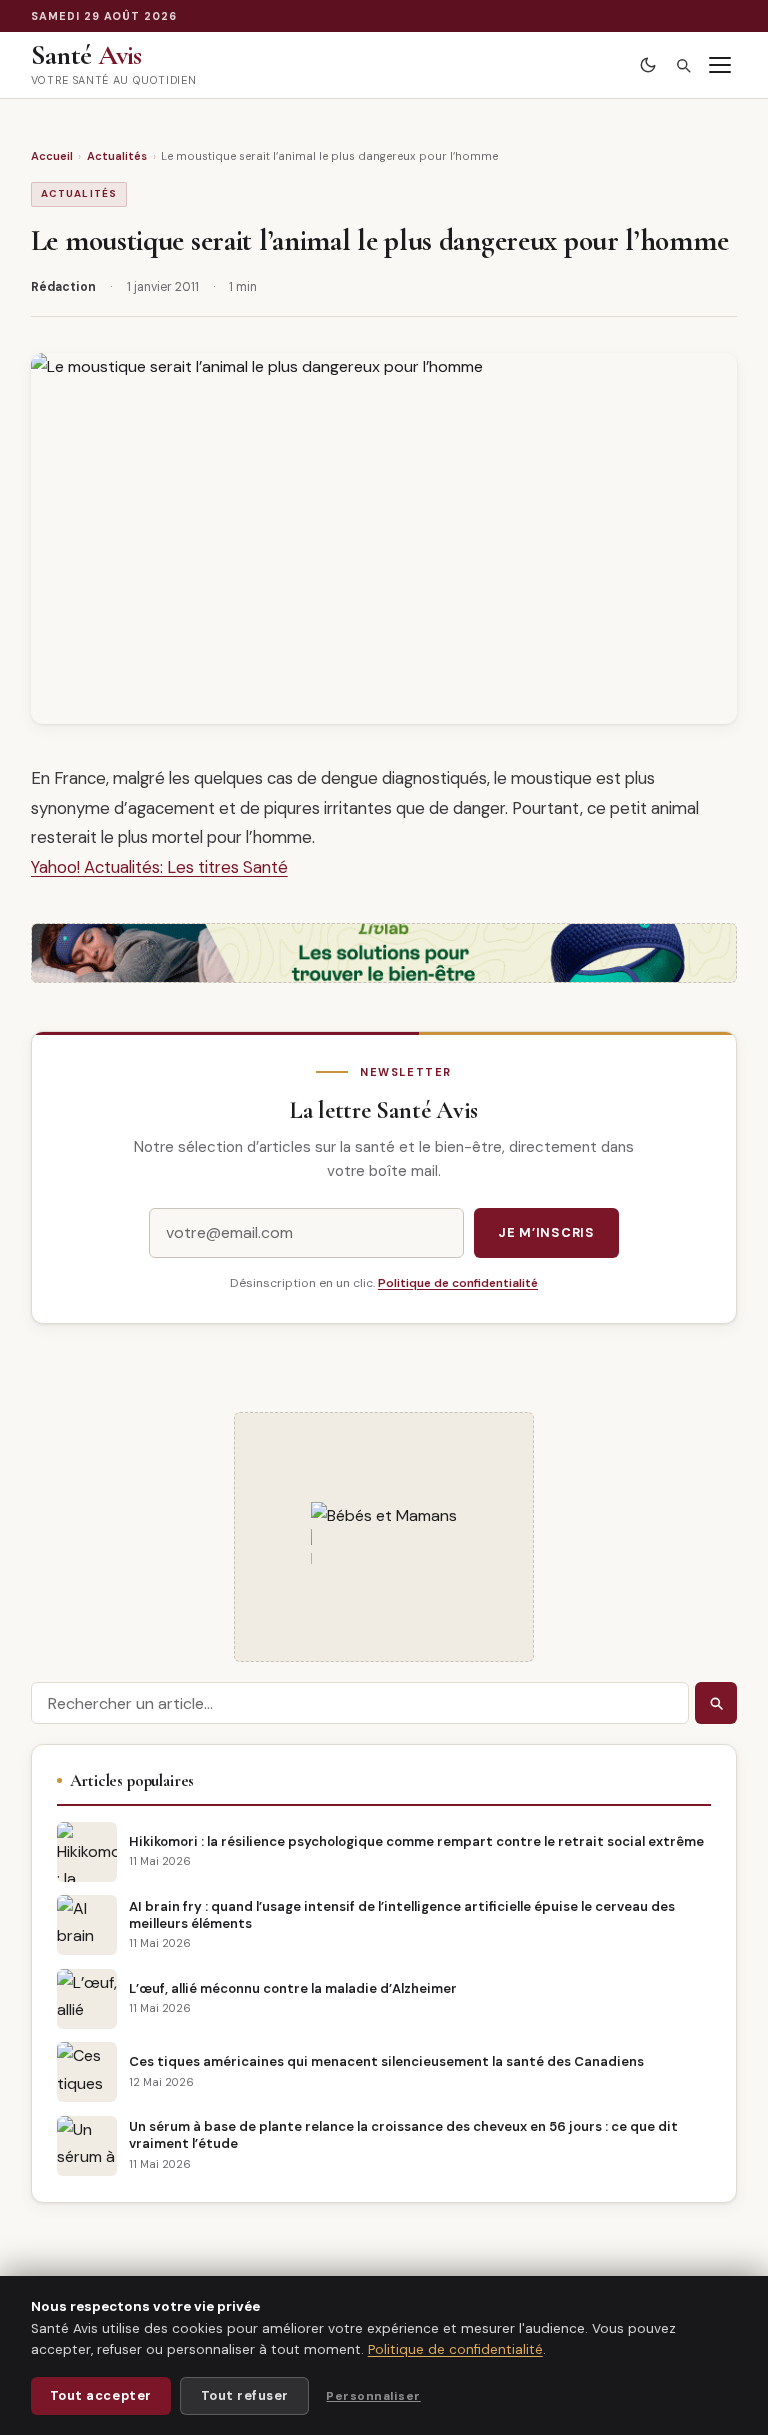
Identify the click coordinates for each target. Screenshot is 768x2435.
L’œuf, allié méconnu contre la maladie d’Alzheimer (293, 1988)
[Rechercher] (683, 65)
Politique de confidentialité (458, 1283)
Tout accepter (101, 2395)
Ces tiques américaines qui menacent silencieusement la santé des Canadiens (386, 2061)
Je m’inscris (546, 1232)
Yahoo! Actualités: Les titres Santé (159, 867)
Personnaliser (373, 2396)
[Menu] (720, 65)
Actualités (117, 156)
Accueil (52, 156)
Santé (86, 55)
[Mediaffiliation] (384, 1550)
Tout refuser (245, 2395)
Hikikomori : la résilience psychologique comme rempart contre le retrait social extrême (416, 1841)
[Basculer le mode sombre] (648, 65)
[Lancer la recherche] (716, 1703)
